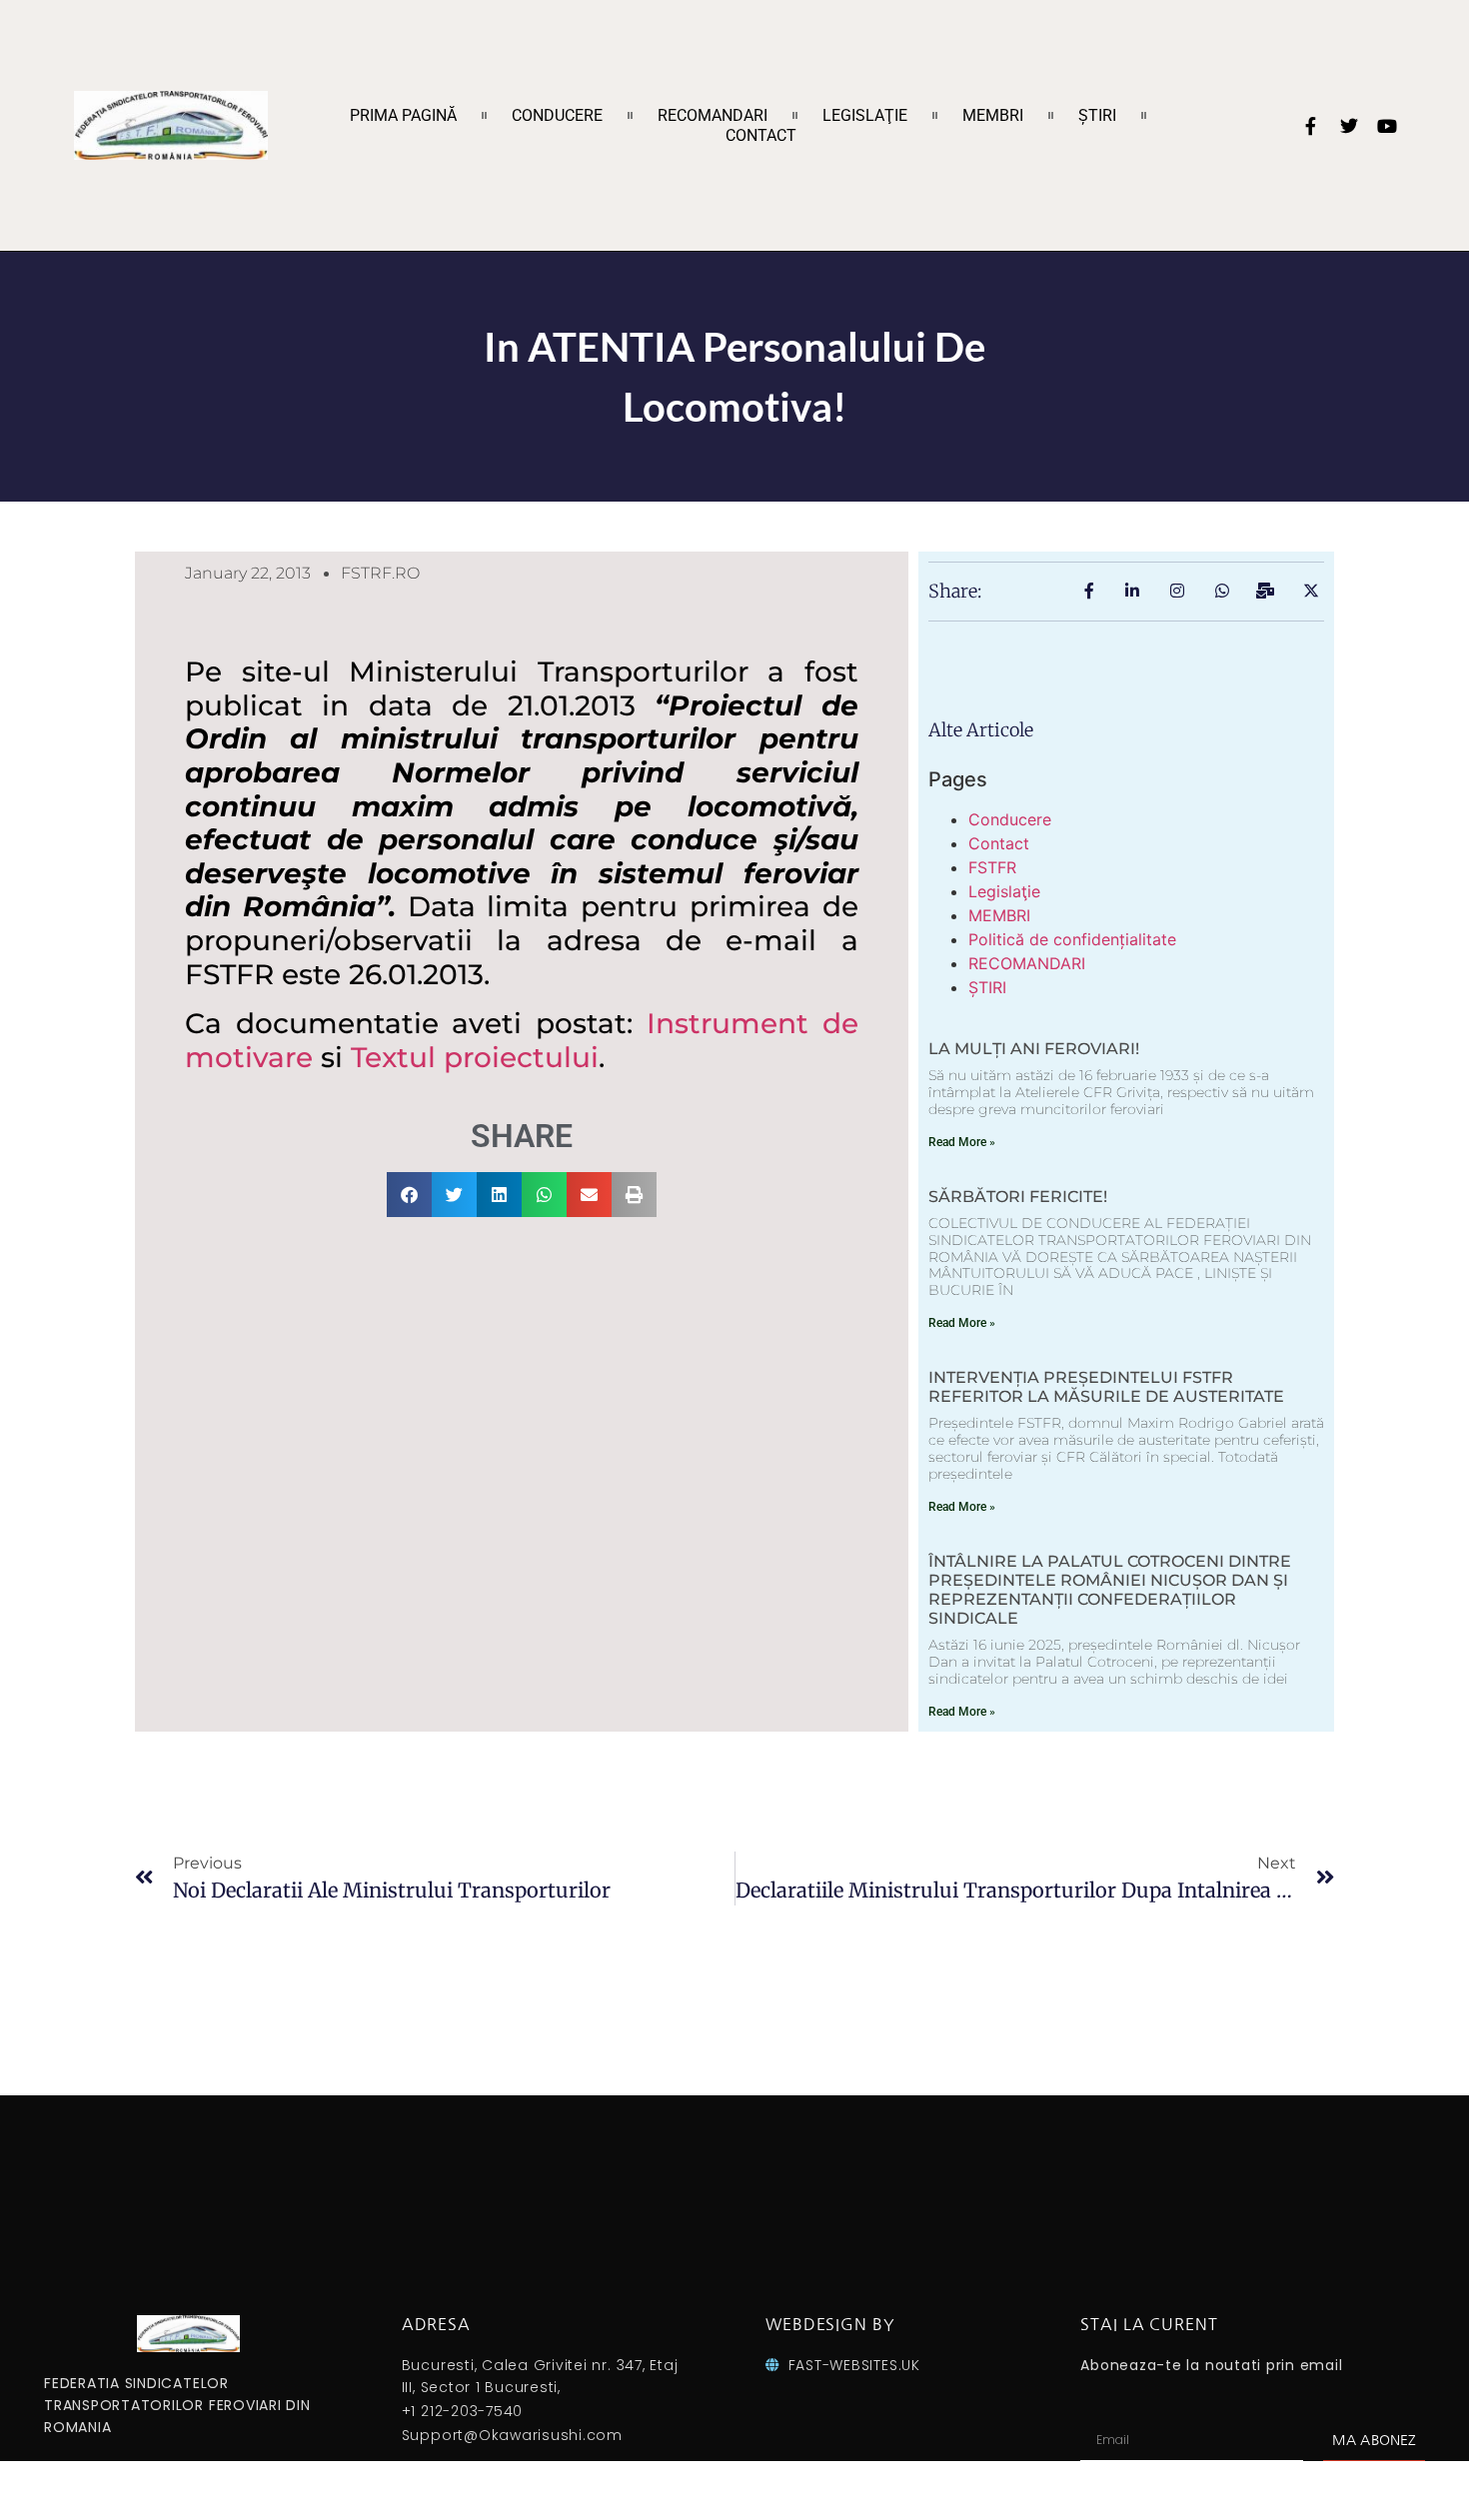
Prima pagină (403, 115)
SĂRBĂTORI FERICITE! (1018, 1197)
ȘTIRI (1097, 115)
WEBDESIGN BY (830, 2324)
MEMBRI (993, 115)
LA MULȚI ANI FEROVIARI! (1034, 1049)
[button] (409, 1195)
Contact (761, 135)
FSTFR (992, 867)
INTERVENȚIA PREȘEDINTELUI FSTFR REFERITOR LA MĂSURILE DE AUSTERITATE (1106, 1387)
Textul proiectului (475, 1057)
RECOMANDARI (713, 115)
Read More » (962, 1142)
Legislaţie (865, 115)
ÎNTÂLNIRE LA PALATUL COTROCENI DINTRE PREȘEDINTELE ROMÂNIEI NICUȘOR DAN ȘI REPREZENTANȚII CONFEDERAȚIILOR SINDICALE (1110, 1590)
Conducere (557, 115)
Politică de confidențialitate (1072, 939)
